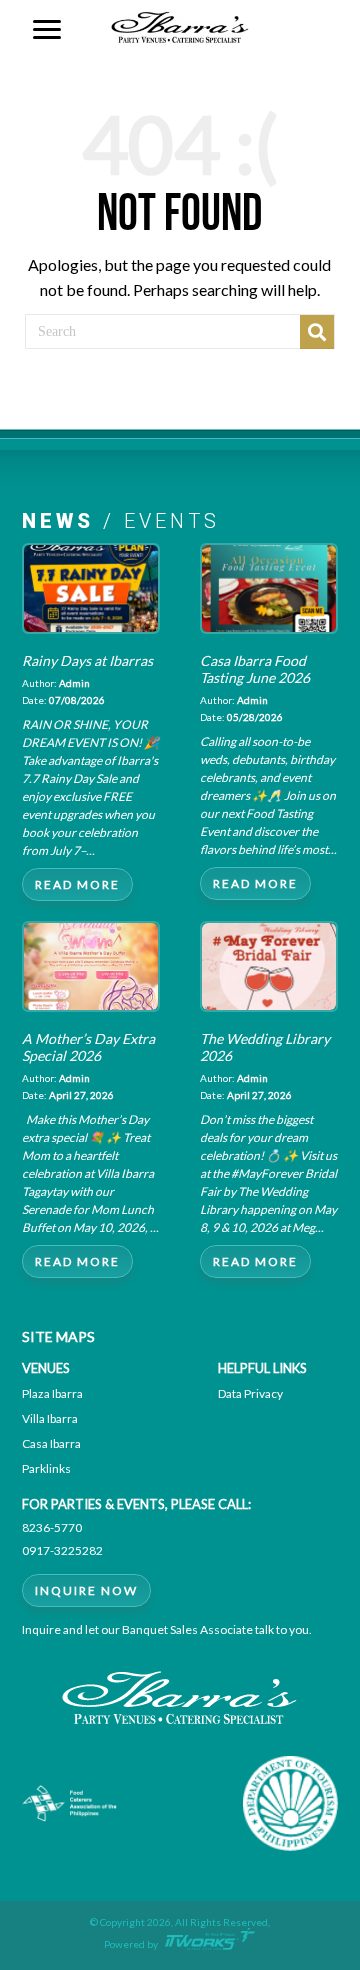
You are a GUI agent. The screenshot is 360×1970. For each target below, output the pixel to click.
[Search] (317, 332)
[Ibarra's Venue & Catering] (180, 24)
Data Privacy (250, 1393)
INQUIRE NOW (86, 1590)
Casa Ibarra (51, 1443)
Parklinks (46, 1468)
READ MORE (77, 884)
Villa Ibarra (50, 1418)
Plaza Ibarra (52, 1393)
